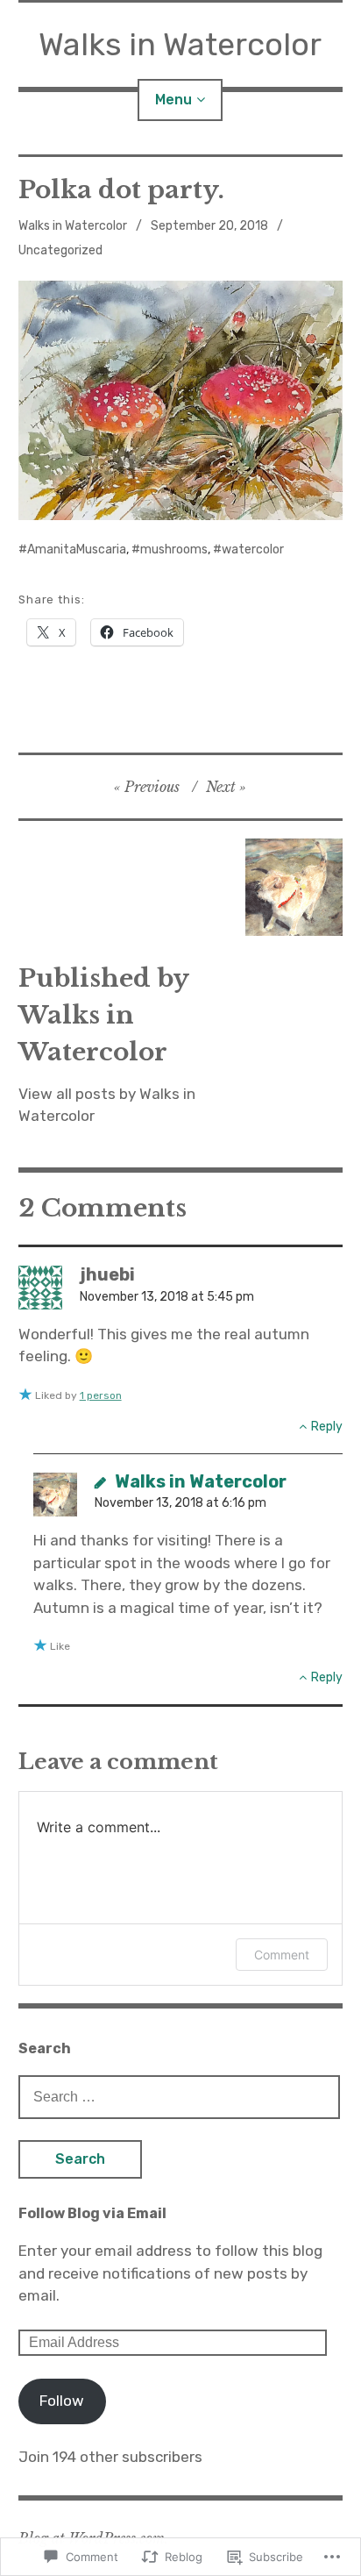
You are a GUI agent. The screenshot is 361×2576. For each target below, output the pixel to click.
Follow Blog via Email (92, 2213)
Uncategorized (60, 250)
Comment (282, 1955)
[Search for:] (180, 2096)
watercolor (253, 549)
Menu (173, 100)
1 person (101, 1395)
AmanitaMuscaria (77, 549)
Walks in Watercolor (180, 44)
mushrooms (174, 549)
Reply (327, 1427)
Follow (62, 2401)
